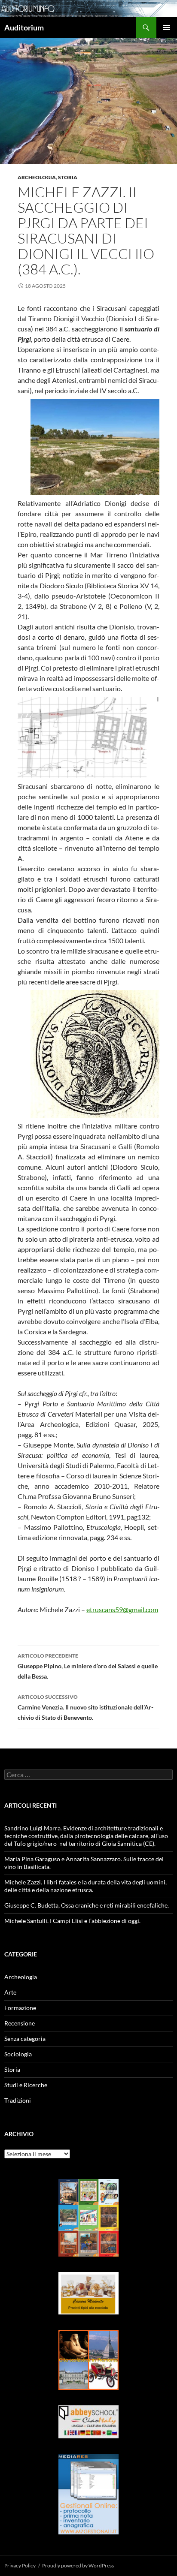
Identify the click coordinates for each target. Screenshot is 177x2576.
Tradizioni (18, 2100)
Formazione (20, 2008)
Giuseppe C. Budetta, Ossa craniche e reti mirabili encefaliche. (87, 1905)
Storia (68, 177)
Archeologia (37, 177)
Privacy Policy (20, 2565)
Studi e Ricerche (26, 2085)
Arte (10, 1992)
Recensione (20, 2023)
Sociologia (18, 2054)
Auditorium (24, 27)
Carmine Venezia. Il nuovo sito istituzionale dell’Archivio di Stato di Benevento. (85, 1707)
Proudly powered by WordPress (78, 2565)
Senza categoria (25, 2039)
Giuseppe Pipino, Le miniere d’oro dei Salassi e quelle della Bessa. (88, 1666)
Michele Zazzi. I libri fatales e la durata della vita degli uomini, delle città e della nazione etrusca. (85, 1886)
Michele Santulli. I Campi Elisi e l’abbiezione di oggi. (72, 1921)
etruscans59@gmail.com (122, 1609)
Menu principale (167, 27)
